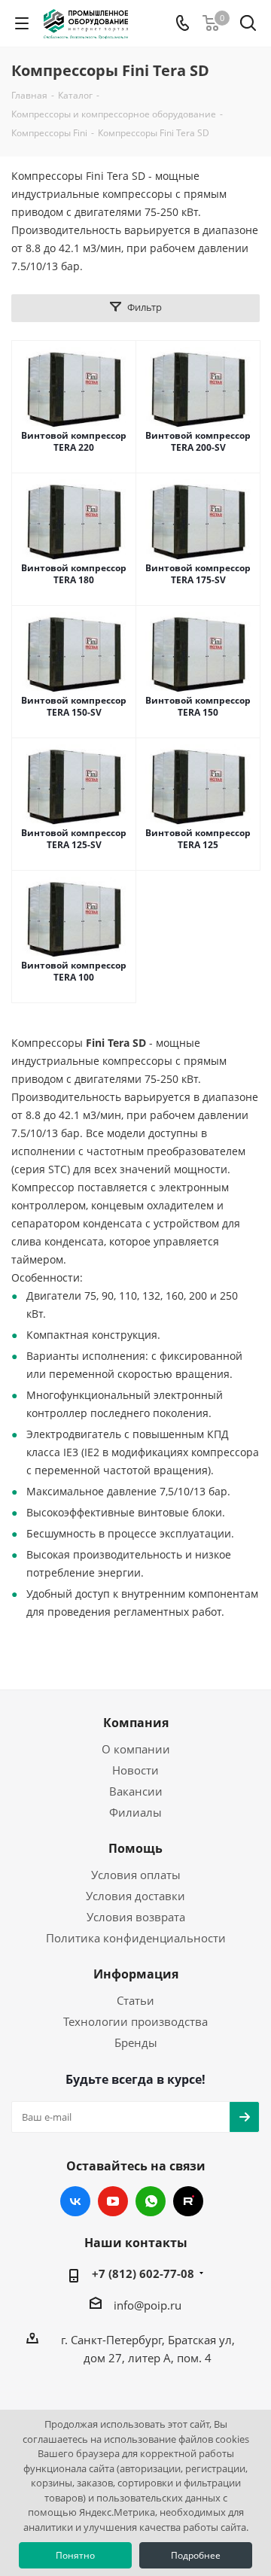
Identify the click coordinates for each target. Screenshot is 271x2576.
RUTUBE (188, 2201)
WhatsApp (151, 2201)
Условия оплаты (136, 1875)
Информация (136, 1974)
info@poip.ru (148, 2305)
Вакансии (136, 1791)
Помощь (135, 1848)
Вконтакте (75, 2201)
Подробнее (196, 2555)
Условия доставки (135, 1896)
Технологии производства (135, 2021)
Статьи (135, 2000)
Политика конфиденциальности (136, 1938)
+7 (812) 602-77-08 (143, 2273)
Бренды (136, 2042)
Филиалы (135, 1812)
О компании (136, 1749)
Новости (135, 1770)
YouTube (113, 2201)
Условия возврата (136, 1917)
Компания (136, 1723)
